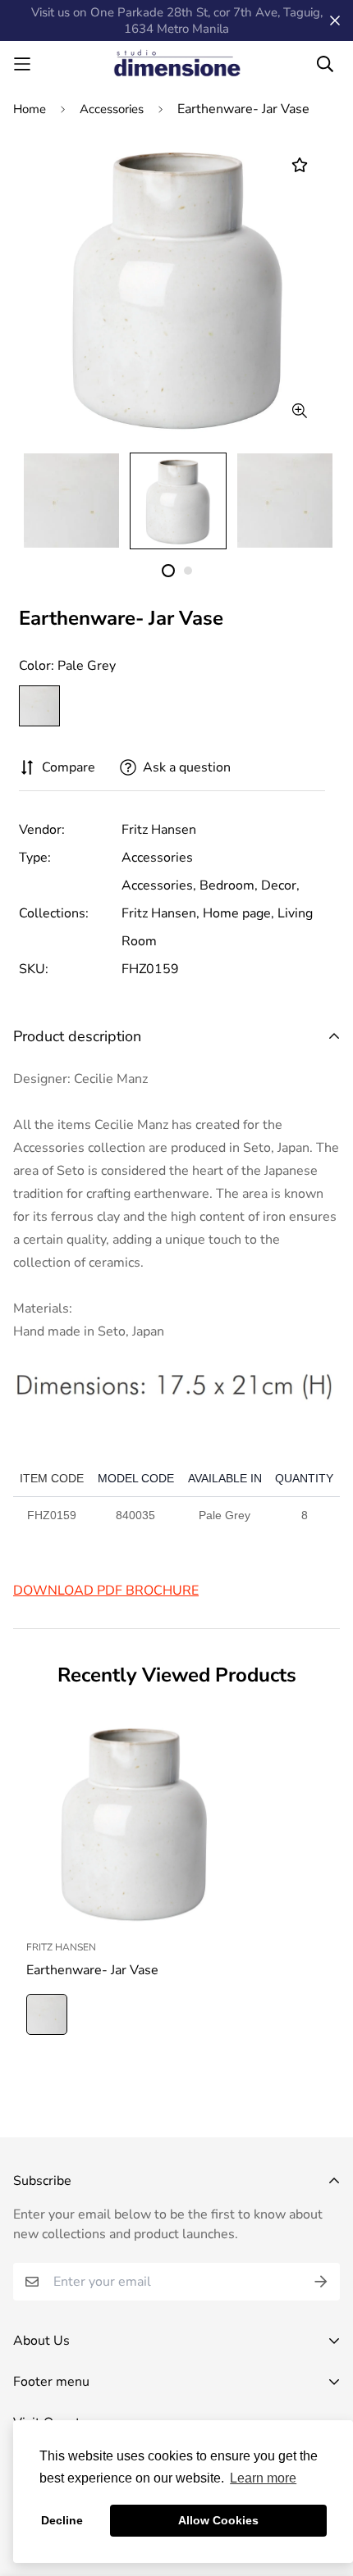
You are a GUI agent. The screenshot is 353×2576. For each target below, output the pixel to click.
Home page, (238, 913)
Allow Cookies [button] (218, 2520)
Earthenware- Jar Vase (92, 1970)
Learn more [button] (263, 2478)
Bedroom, (229, 885)
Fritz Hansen (159, 830)
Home (30, 109)
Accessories (112, 109)
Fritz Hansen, (160, 913)
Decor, (280, 885)
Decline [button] (62, 2520)
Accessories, (159, 885)
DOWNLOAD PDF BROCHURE (106, 1591)
